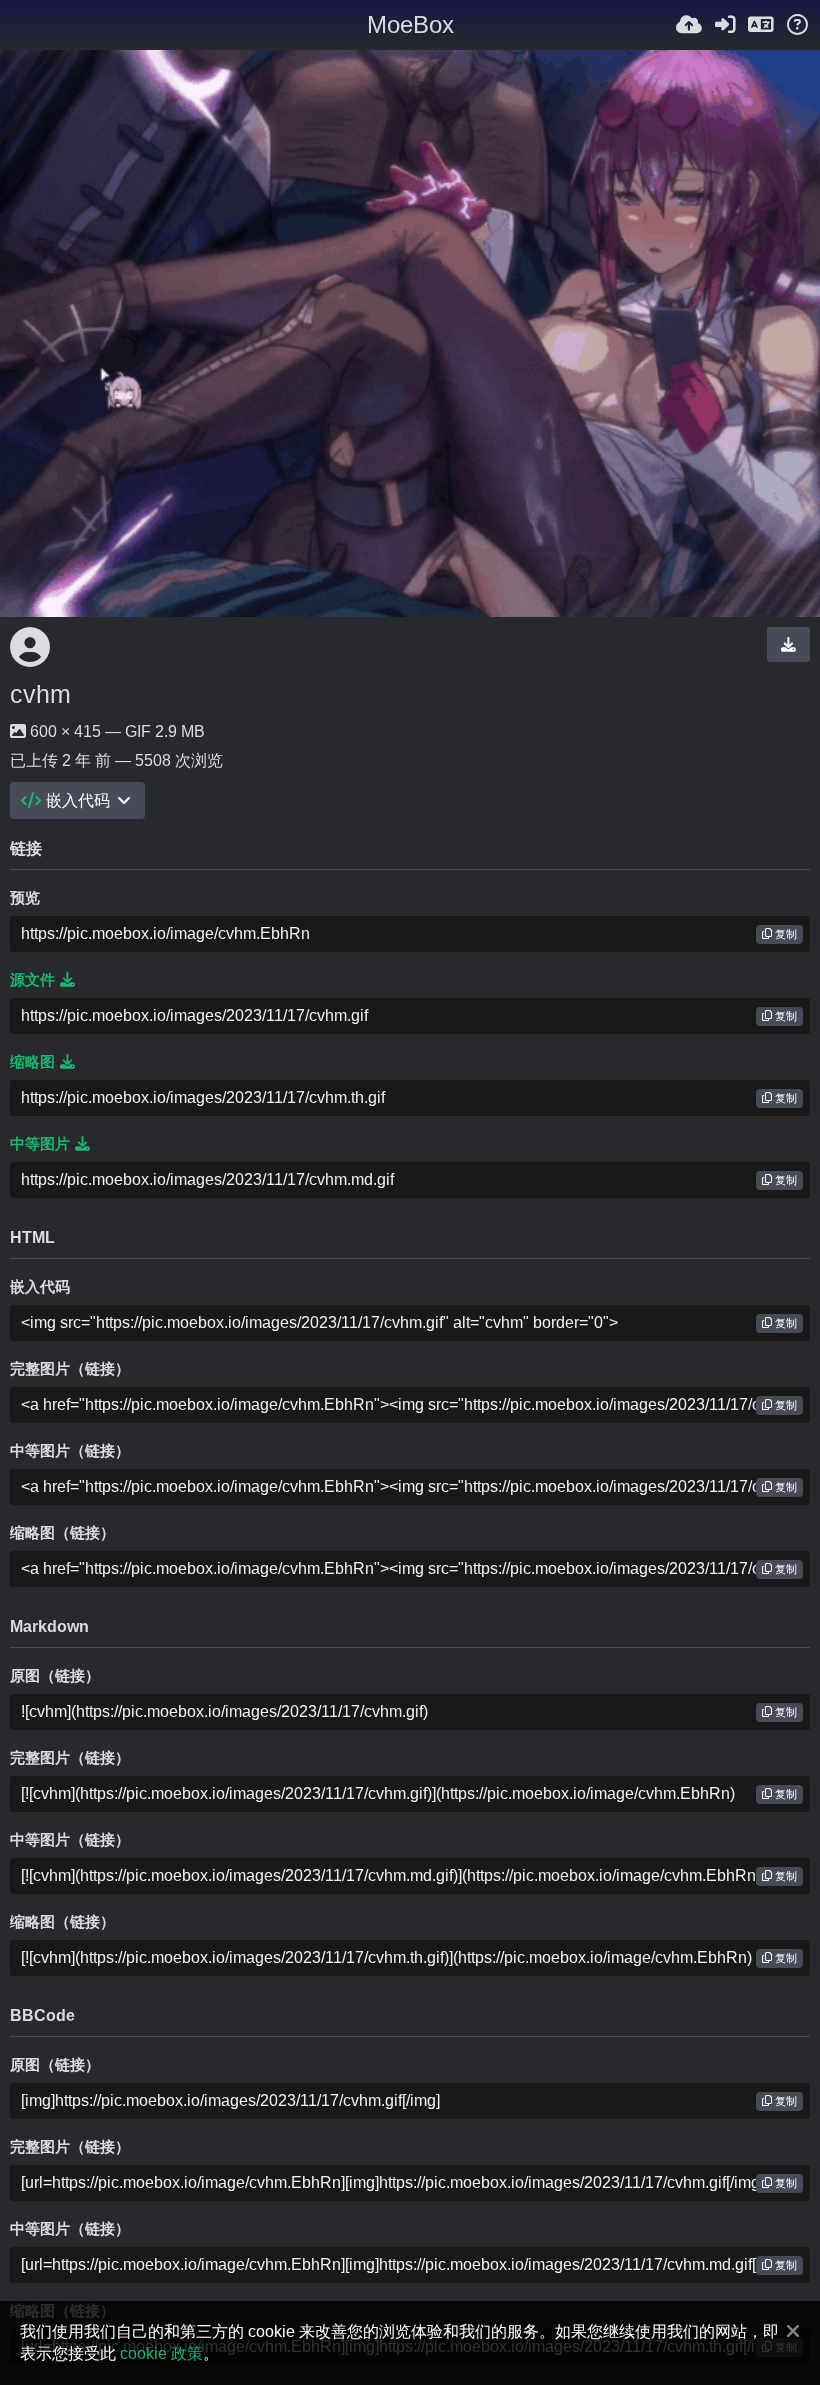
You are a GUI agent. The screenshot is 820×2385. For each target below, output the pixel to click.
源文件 (32, 980)
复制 (784, 934)
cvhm (40, 694)
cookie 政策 (161, 2353)
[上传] (689, 25)
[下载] (788, 644)
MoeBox (410, 24)
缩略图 (32, 1062)
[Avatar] (30, 647)
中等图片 (40, 1144)
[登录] (725, 25)
